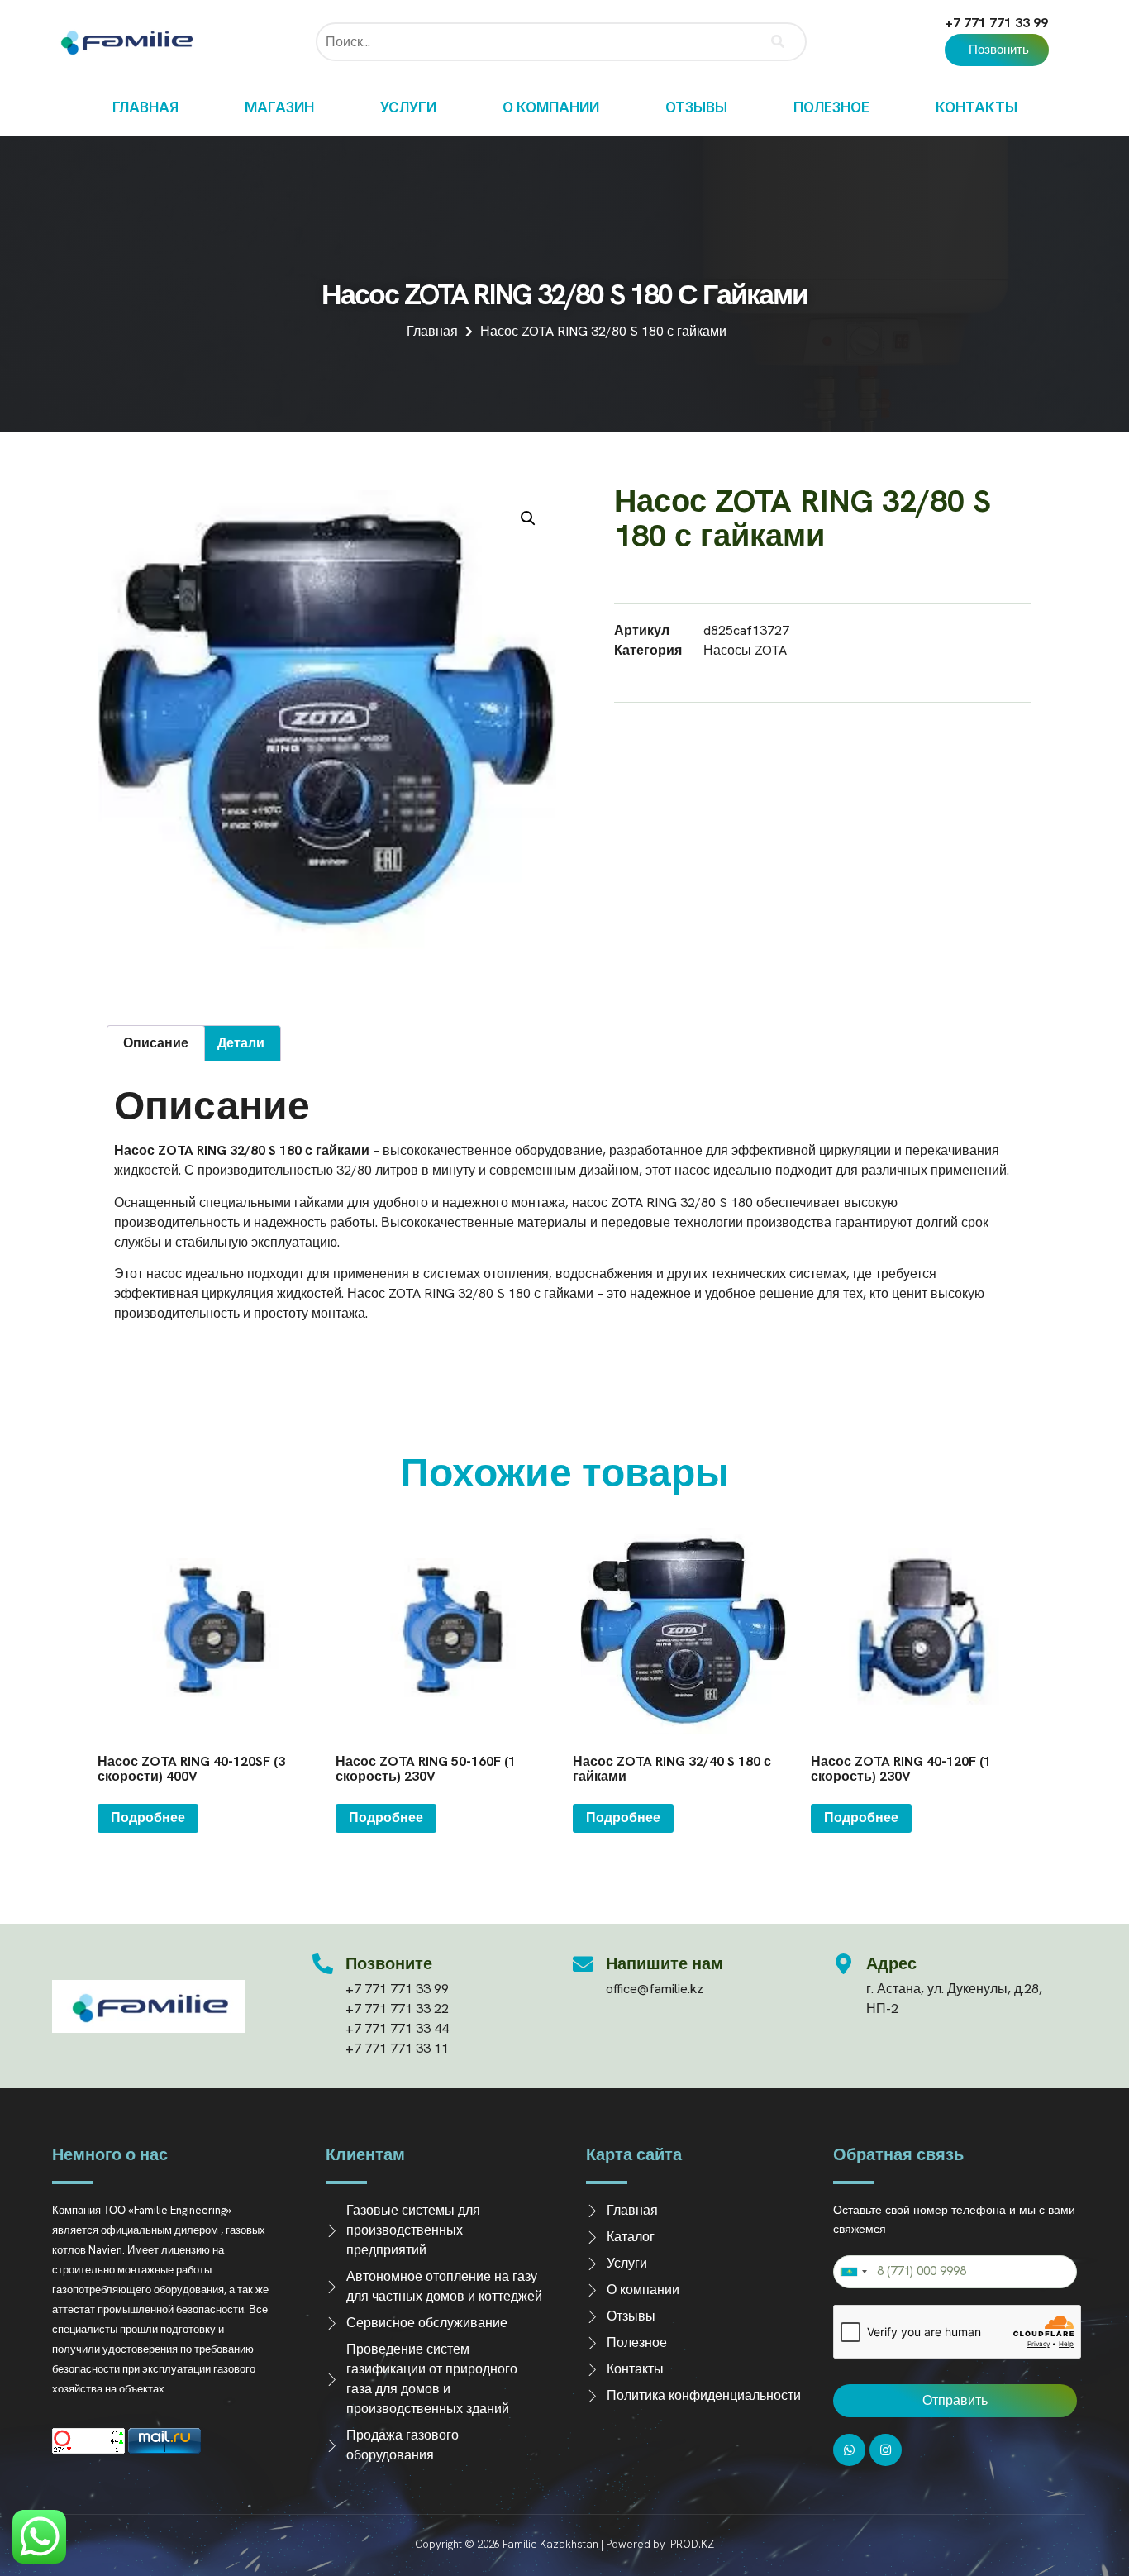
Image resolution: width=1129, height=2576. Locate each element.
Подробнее (148, 1818)
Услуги (408, 107)
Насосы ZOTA (745, 650)
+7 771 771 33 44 (397, 2028)
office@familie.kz (655, 1989)
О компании (551, 107)
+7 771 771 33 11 (397, 2048)
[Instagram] (886, 2450)
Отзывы (696, 107)
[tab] (156, 1043)
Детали (241, 1043)
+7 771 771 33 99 (996, 23)
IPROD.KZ (691, 2544)
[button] (997, 50)
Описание (156, 1043)
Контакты (977, 107)
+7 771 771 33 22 (397, 2008)
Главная (145, 107)
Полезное (831, 107)
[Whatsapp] (849, 2450)
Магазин (279, 107)
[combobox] (853, 2272)
